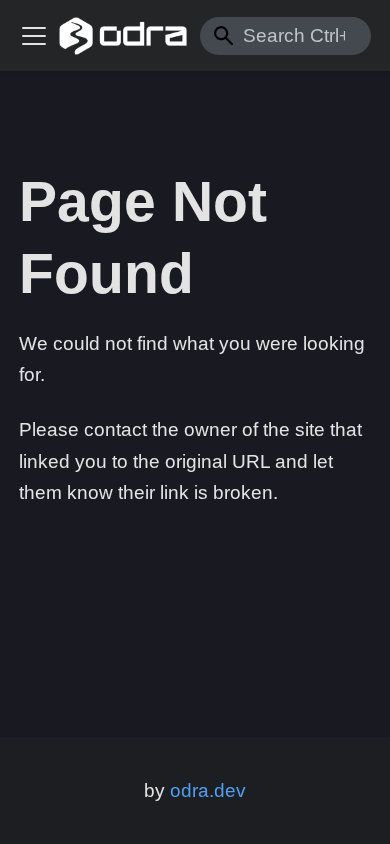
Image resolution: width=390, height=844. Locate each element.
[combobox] (285, 36)
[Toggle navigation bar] (34, 36)
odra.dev (208, 790)
